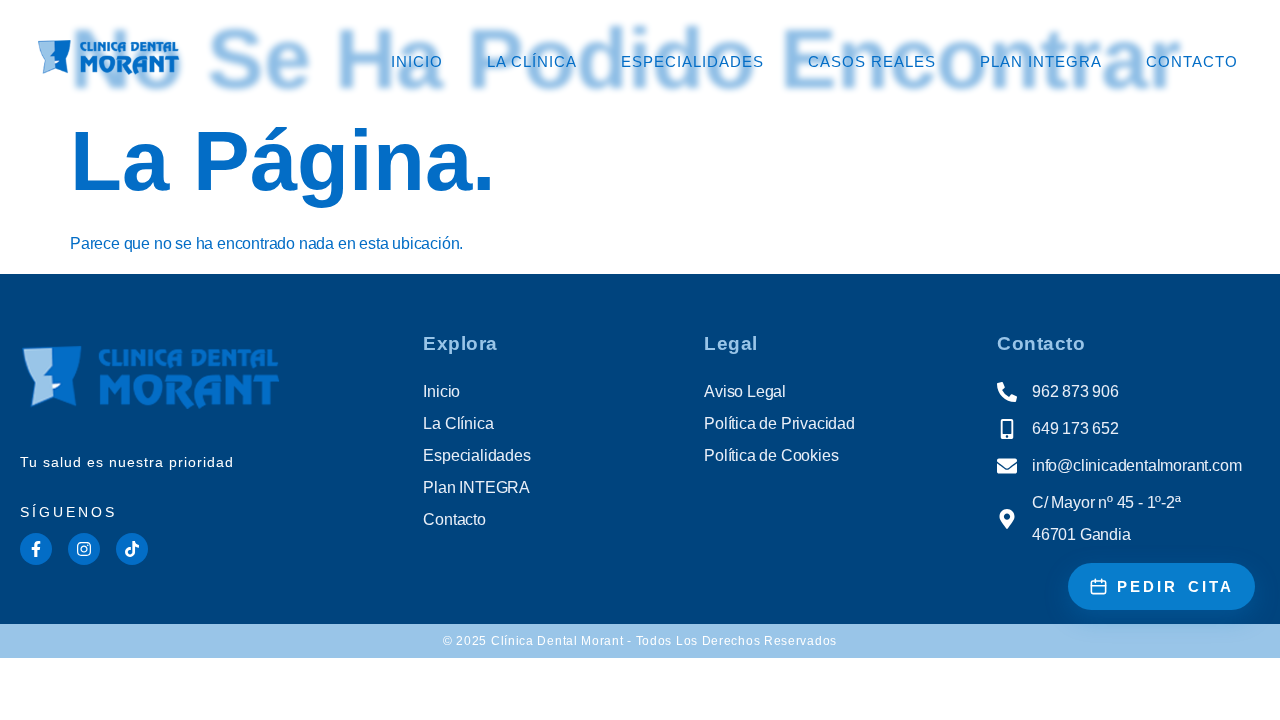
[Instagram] (84, 549)
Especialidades (692, 61)
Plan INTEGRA (1041, 61)
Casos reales (872, 61)
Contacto (1192, 61)
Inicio (417, 61)
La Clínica (532, 61)
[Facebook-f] (36, 549)
